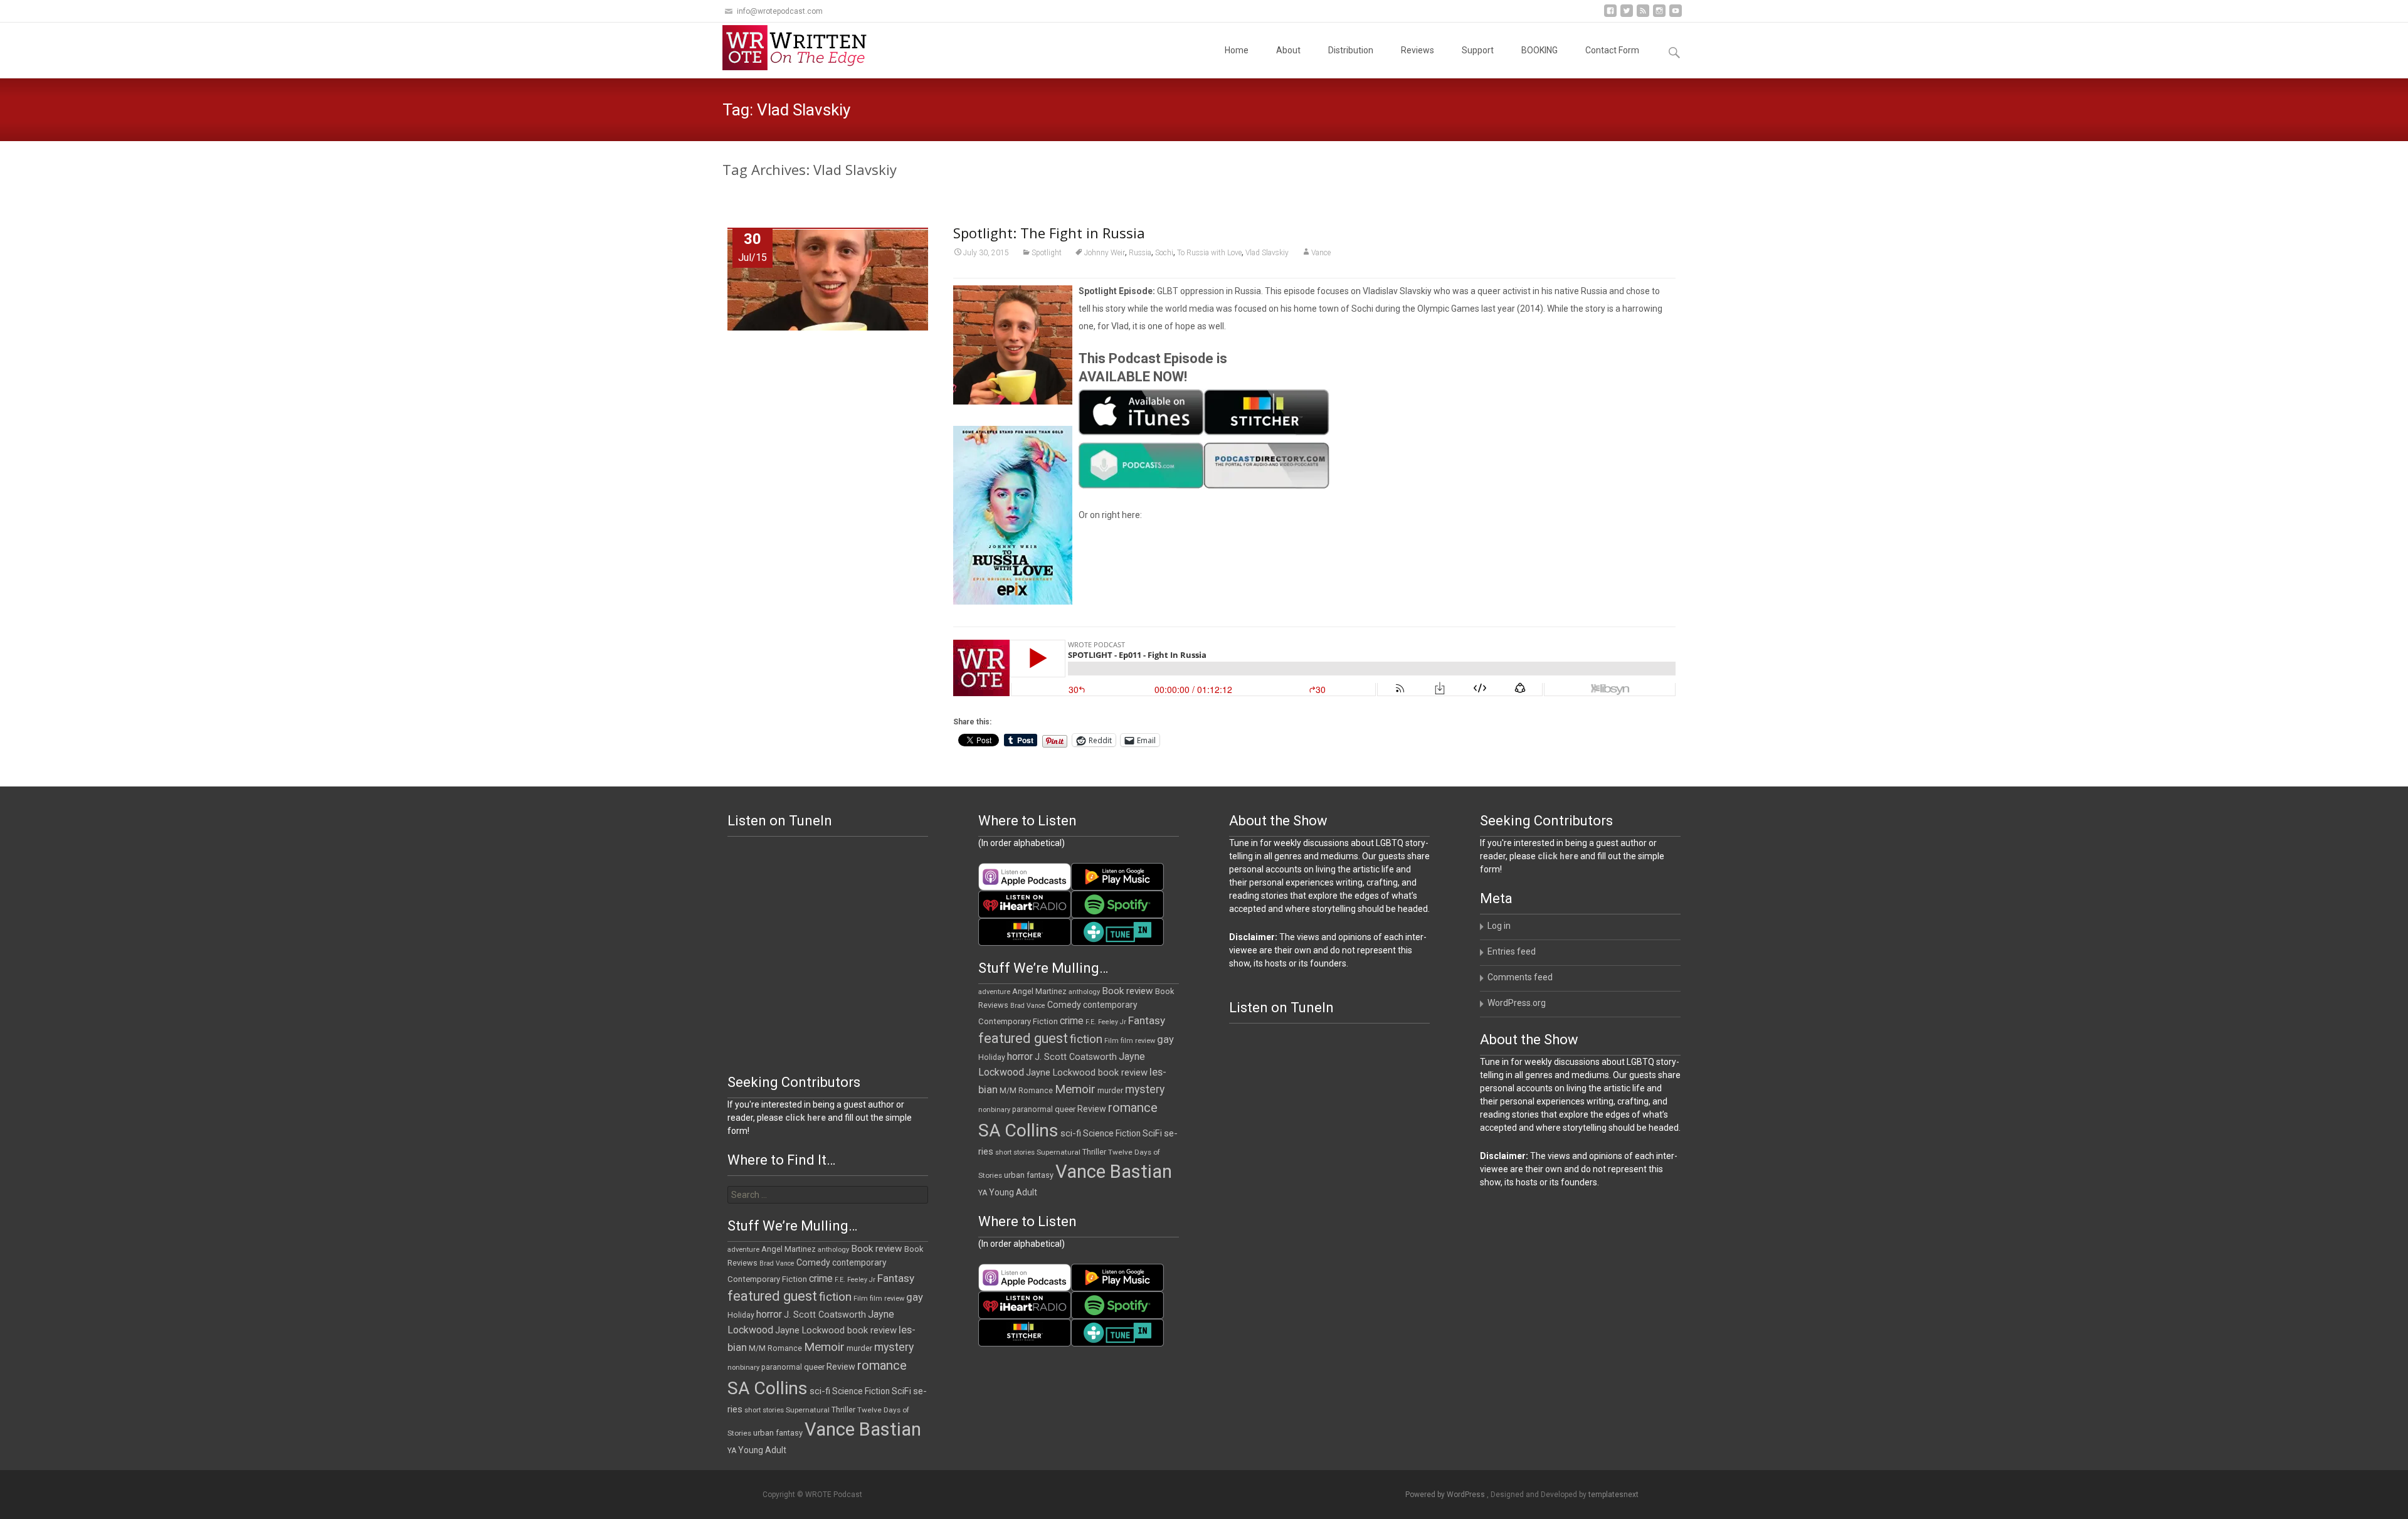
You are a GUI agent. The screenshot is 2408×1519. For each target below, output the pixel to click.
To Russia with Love (1209, 253)
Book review (1127, 991)
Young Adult (1013, 1192)
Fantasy (1147, 1020)
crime (1072, 1021)
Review (1092, 1109)
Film (1112, 1041)
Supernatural (1059, 1152)
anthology (1084, 992)
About (1288, 50)
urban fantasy (1029, 1175)
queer (1065, 1109)
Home (1237, 50)
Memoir (1075, 1089)
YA (983, 1193)
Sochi (1164, 253)
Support (1478, 50)
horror (1020, 1056)
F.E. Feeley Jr (1106, 1022)
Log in (1499, 926)
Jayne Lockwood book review (1087, 1072)
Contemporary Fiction (1018, 1021)
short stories (1015, 1152)
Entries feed (1512, 951)
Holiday (992, 1057)
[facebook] (1610, 15)
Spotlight (1047, 253)
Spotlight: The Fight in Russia (1049, 233)
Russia (1140, 253)
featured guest (1023, 1038)
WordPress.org (1517, 1003)
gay (1165, 1040)
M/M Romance (1026, 1091)
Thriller (1094, 1152)
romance (1133, 1108)
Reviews (1418, 50)
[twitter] (1627, 15)
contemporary (1110, 1005)
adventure (994, 992)
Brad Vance (1028, 1006)
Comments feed (1520, 977)
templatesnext (1613, 1495)
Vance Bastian (1114, 1172)
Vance (1321, 253)
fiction (1086, 1039)
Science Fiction (1112, 1133)
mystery (1145, 1089)
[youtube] (1676, 15)
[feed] (1643, 15)
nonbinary (994, 1110)
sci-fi (1071, 1133)
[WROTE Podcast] (800, 48)
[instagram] (1659, 15)
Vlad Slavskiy (1267, 253)
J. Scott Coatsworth (1076, 1057)
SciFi (1152, 1134)
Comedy (1064, 1005)
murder (1110, 1090)
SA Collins (1018, 1130)
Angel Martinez (1039, 991)
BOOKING (1539, 50)
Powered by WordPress (1446, 1495)
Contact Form (1612, 50)
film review (1138, 1041)
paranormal (1032, 1109)
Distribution (1351, 50)
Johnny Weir (1105, 253)
